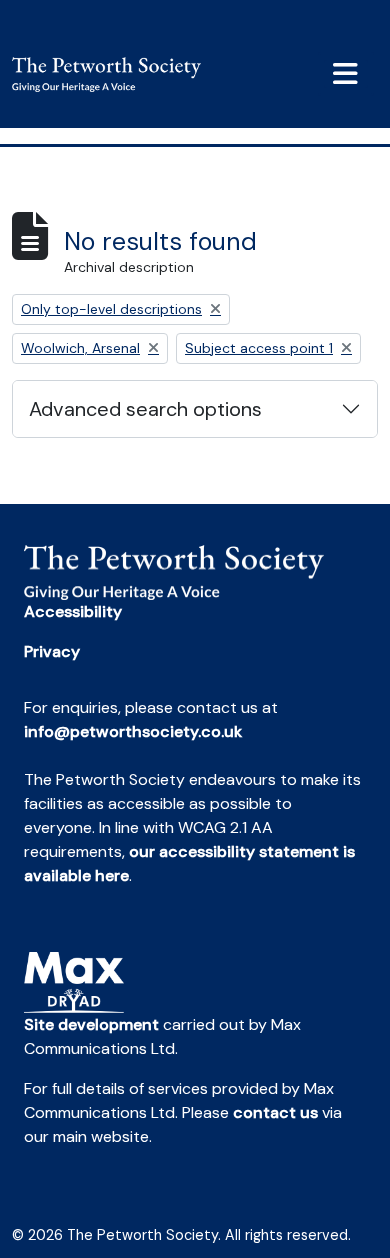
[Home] (114, 74)
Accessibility (73, 611)
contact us (275, 1112)
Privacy (52, 651)
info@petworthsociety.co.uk (133, 731)
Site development (91, 1024)
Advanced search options (145, 409)
